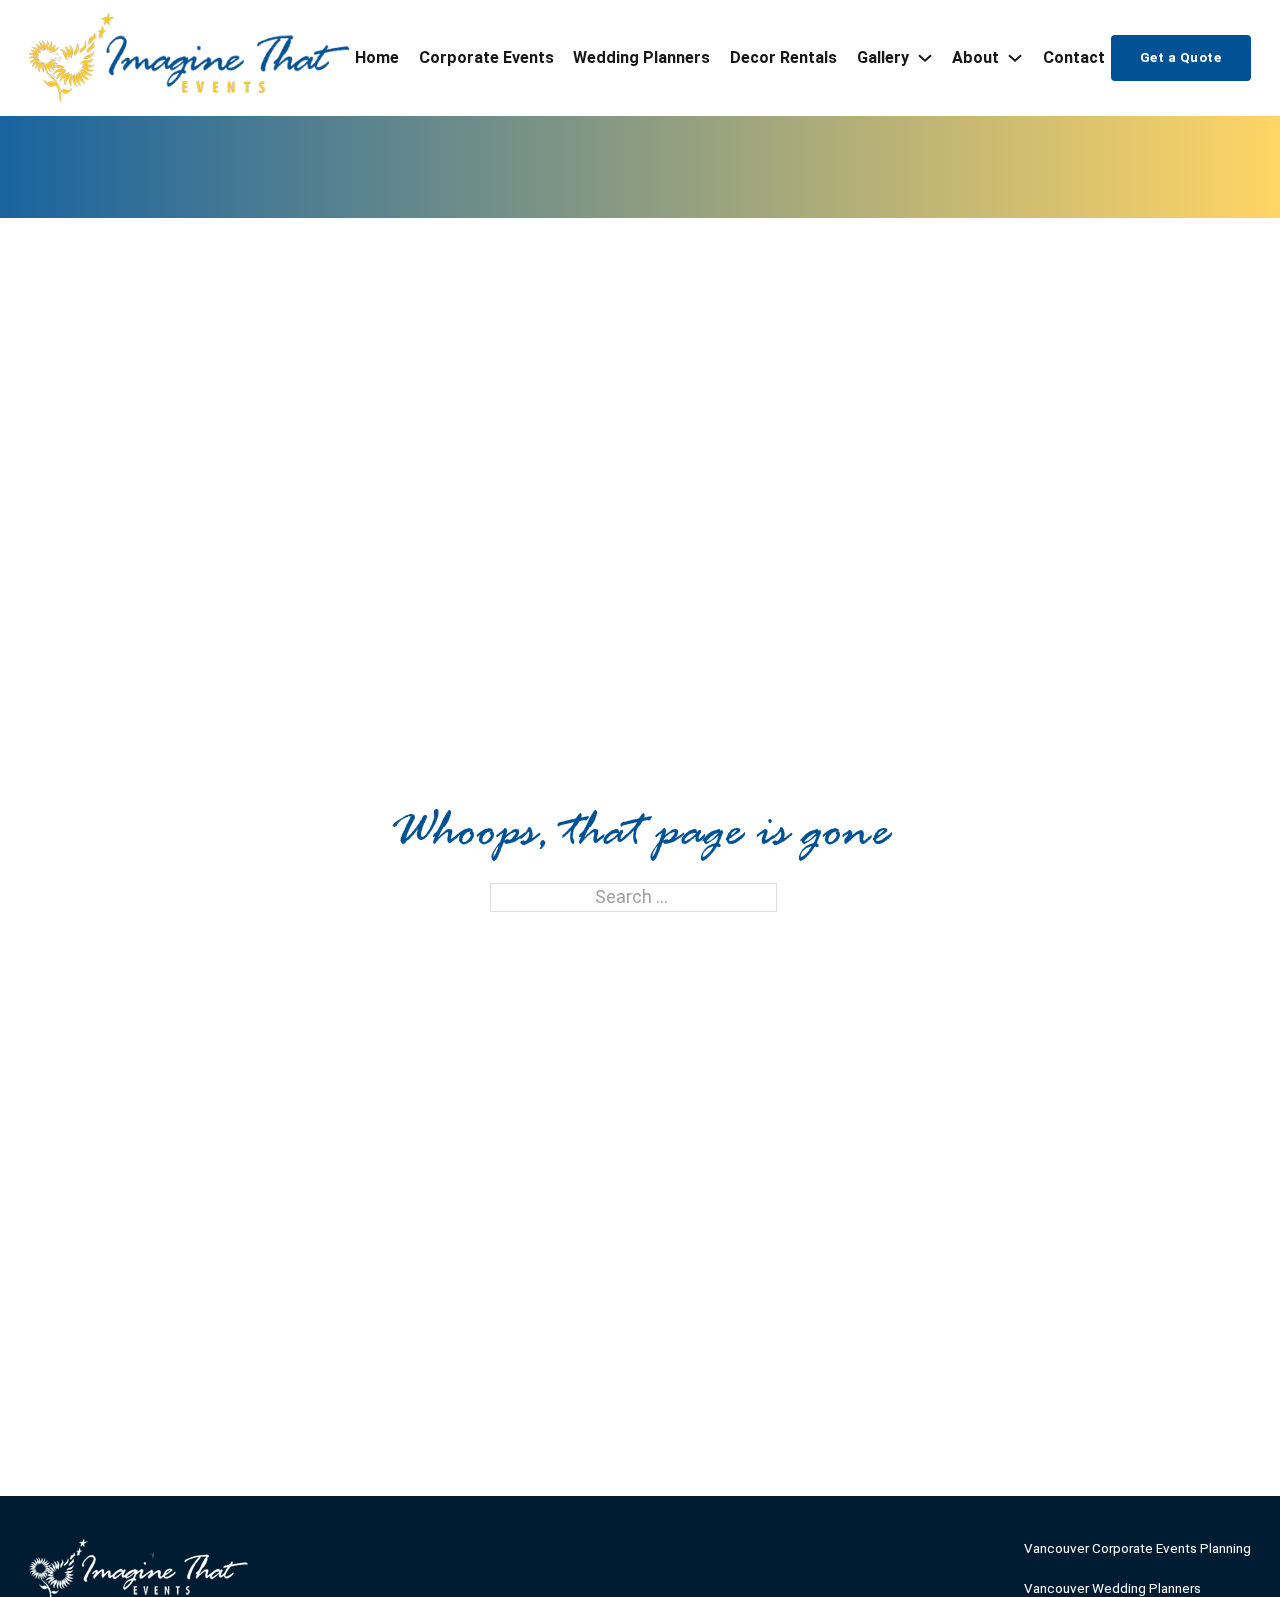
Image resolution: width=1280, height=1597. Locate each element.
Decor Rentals (783, 57)
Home (377, 57)
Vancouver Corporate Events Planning (1137, 1548)
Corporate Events (486, 57)
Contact (1074, 57)
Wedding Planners (641, 57)
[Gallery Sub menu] (925, 58)
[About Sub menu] (1015, 58)
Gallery (883, 57)
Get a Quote (1181, 57)
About (975, 57)
